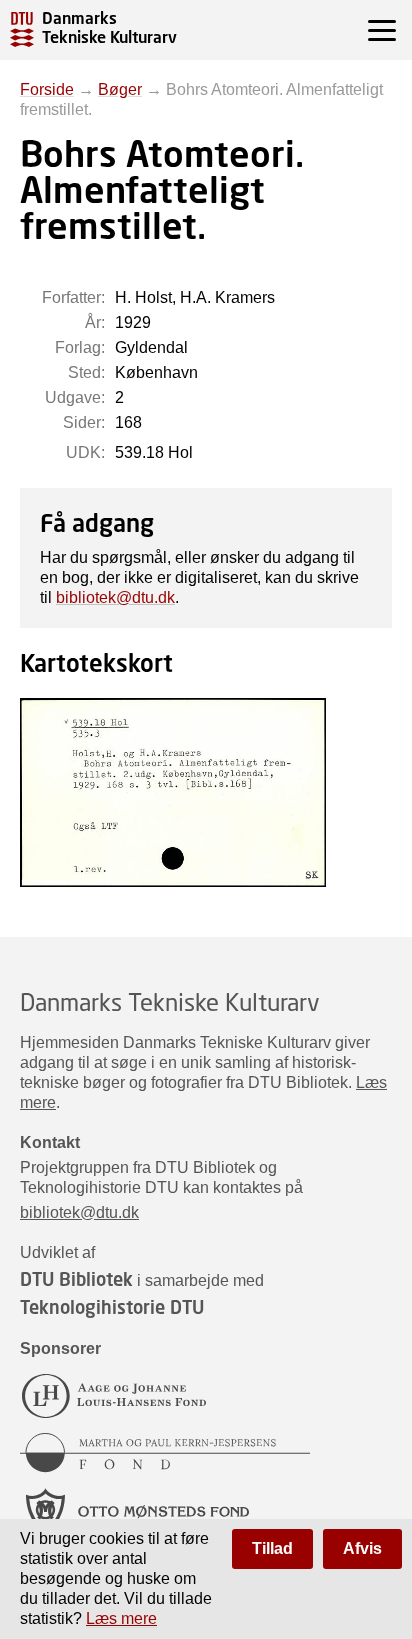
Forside (47, 89)
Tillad (272, 1548)
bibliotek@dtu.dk (115, 597)
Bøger (120, 89)
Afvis (362, 1548)
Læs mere (121, 1618)
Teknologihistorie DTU (112, 1307)
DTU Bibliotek (76, 1279)
